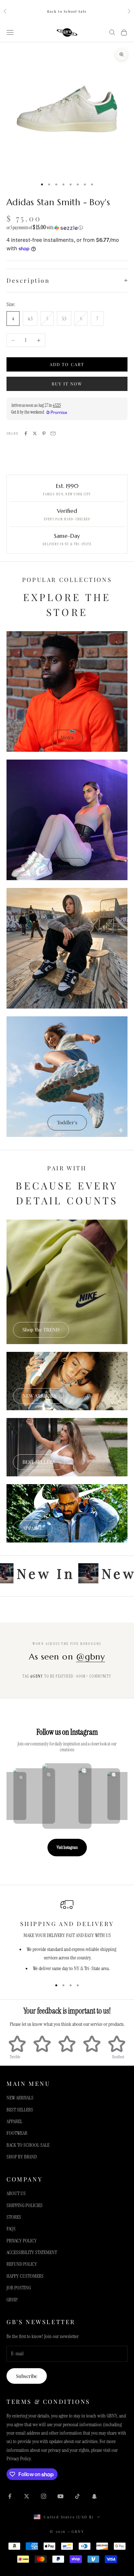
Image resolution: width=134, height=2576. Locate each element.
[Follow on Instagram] (44, 2496)
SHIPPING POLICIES (25, 2205)
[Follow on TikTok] (77, 2496)
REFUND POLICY (22, 2264)
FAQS (11, 2229)
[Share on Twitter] (35, 433)
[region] (67, 1936)
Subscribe (27, 2376)
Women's (67, 866)
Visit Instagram (67, 1847)
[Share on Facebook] (26, 433)
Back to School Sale (67, 11)
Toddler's (67, 1122)
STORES (14, 2217)
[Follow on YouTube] (60, 2496)
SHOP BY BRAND (22, 2157)
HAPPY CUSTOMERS (25, 2276)
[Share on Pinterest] (44, 433)
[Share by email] (53, 433)
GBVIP (12, 2300)
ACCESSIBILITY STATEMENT (32, 2252)
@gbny (91, 1657)
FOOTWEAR (17, 2133)
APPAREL (33, 1528)
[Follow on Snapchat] (94, 2496)
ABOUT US (16, 2193)
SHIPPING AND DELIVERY (67, 1924)
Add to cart (67, 364)
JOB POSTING (19, 2288)
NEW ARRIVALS (40, 1396)
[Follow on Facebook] (10, 2496)
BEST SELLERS (39, 1462)
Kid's (67, 994)
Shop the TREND (41, 1329)
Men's (67, 737)
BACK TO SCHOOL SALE (28, 2145)
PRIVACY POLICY (22, 2241)
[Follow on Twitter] (27, 2496)
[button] (67, 228)
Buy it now (67, 384)
